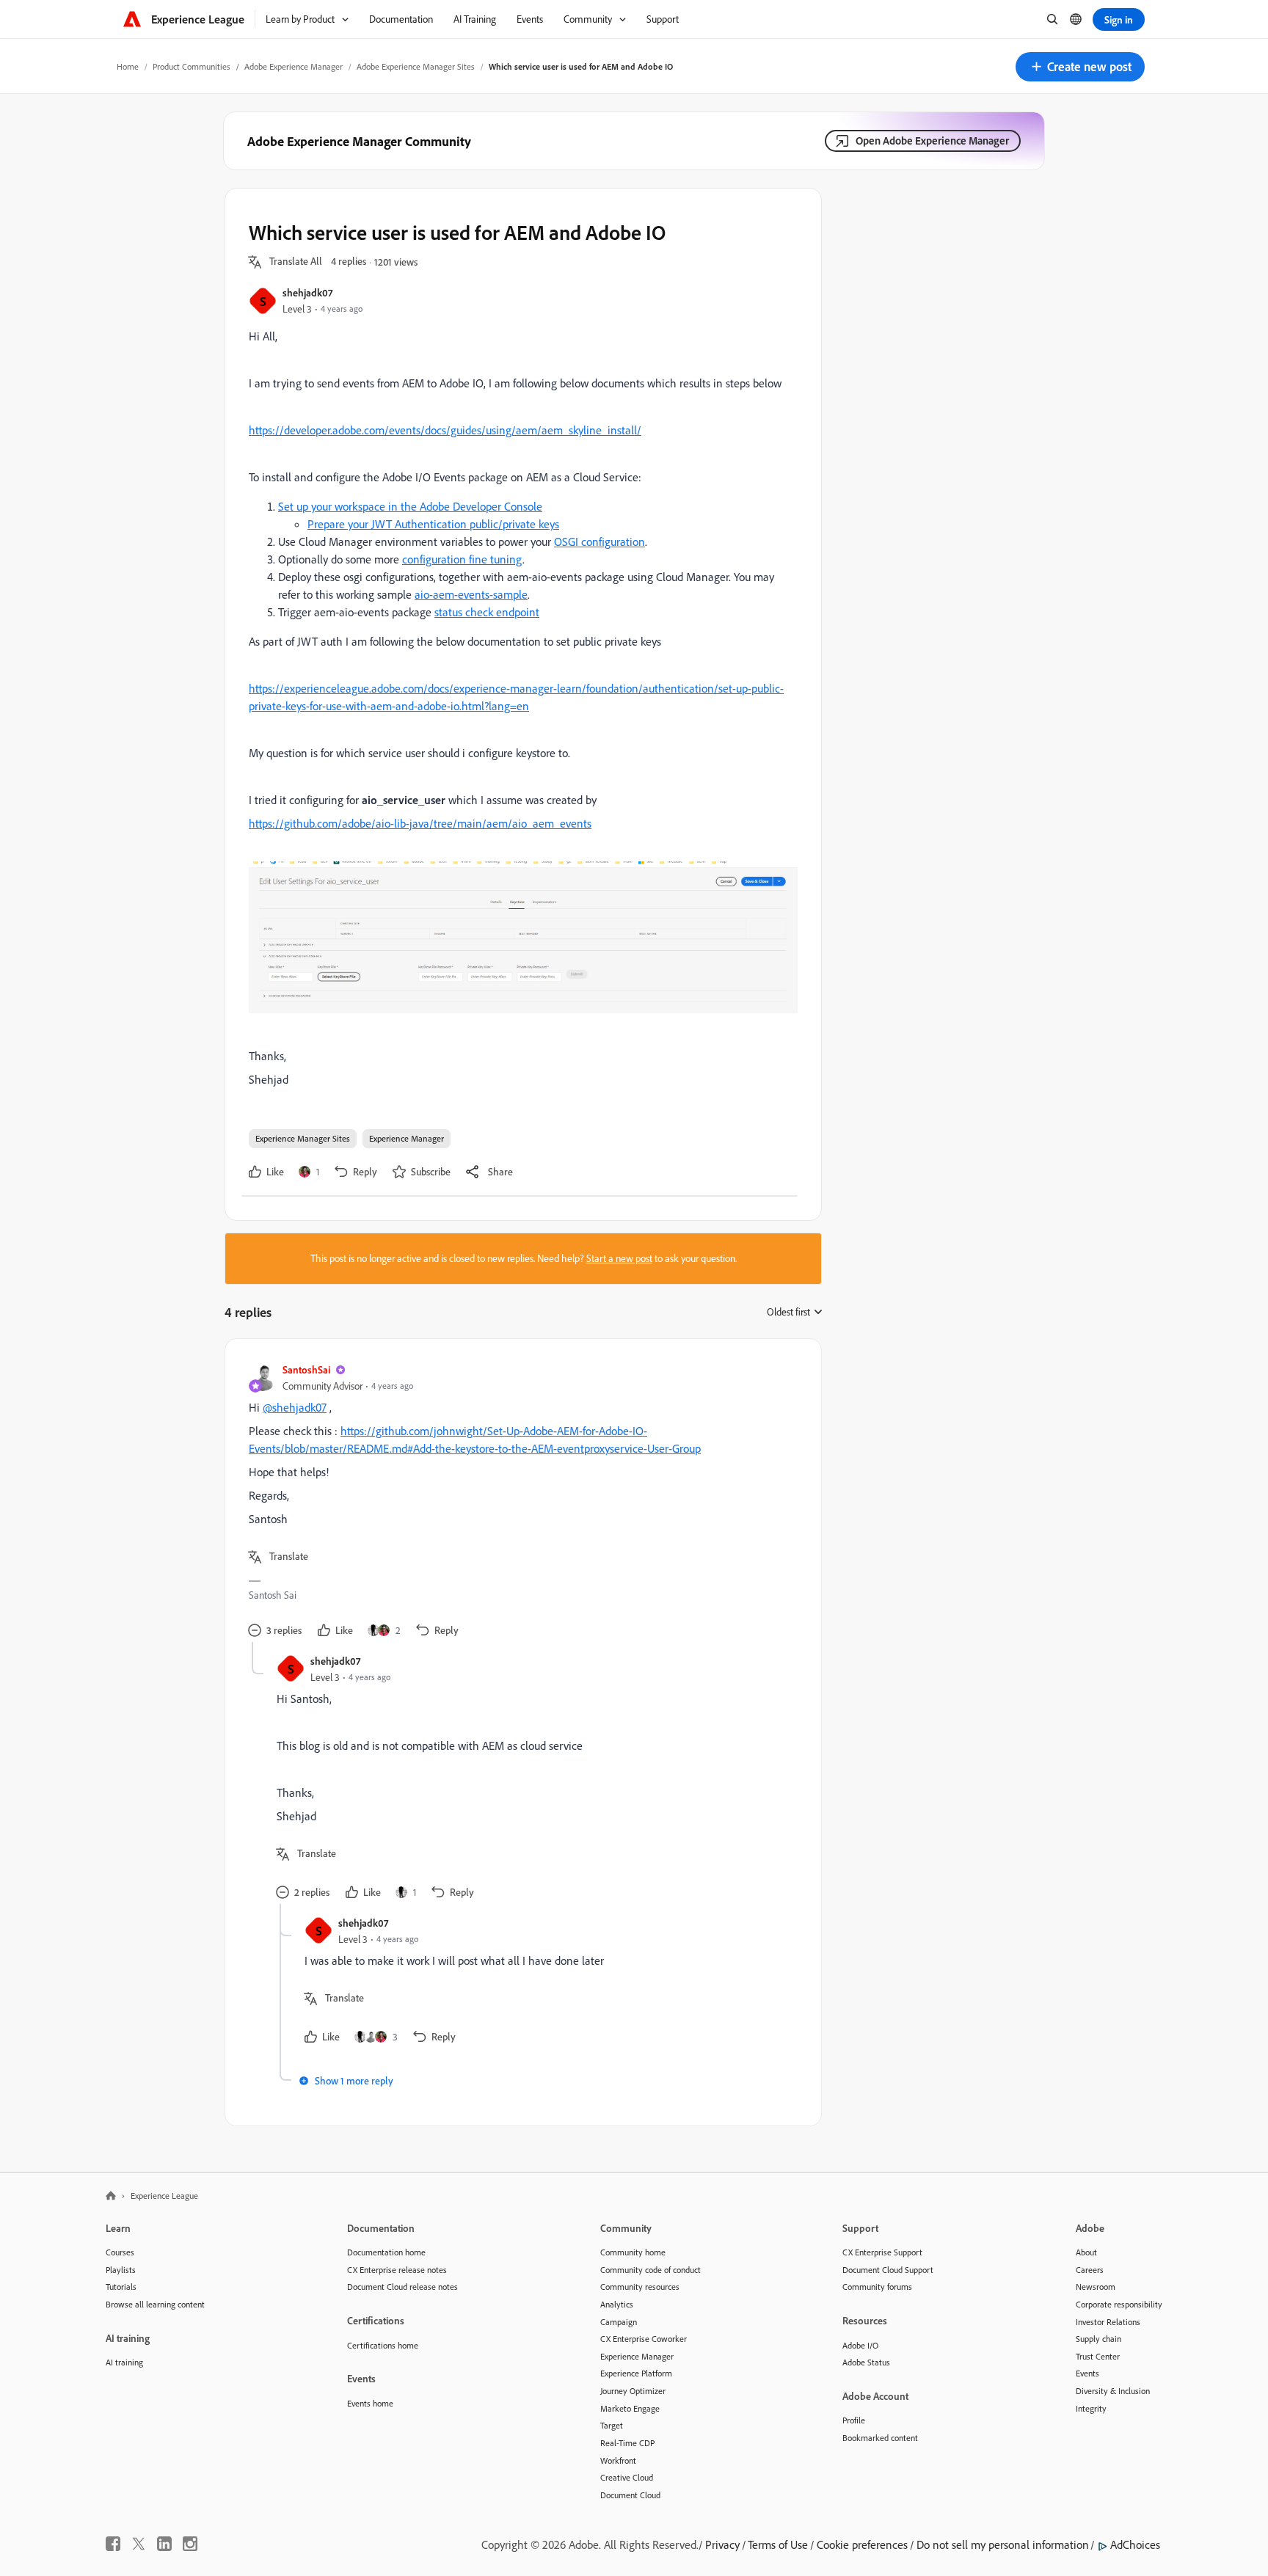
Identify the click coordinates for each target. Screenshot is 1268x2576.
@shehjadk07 (295, 1407)
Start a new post (619, 1258)
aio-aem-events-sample (471, 594)
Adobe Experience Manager (294, 66)
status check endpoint (487, 612)
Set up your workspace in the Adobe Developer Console (410, 506)
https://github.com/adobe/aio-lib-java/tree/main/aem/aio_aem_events (420, 823)
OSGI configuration (600, 541)
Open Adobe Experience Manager (932, 141)
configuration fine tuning (462, 559)
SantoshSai (306, 1369)
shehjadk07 (307, 292)
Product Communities (192, 66)
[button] (1080, 67)
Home (128, 66)
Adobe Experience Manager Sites (416, 66)
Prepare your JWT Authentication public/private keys (433, 524)
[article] (520, 1502)
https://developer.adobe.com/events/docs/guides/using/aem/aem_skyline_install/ (445, 430)
